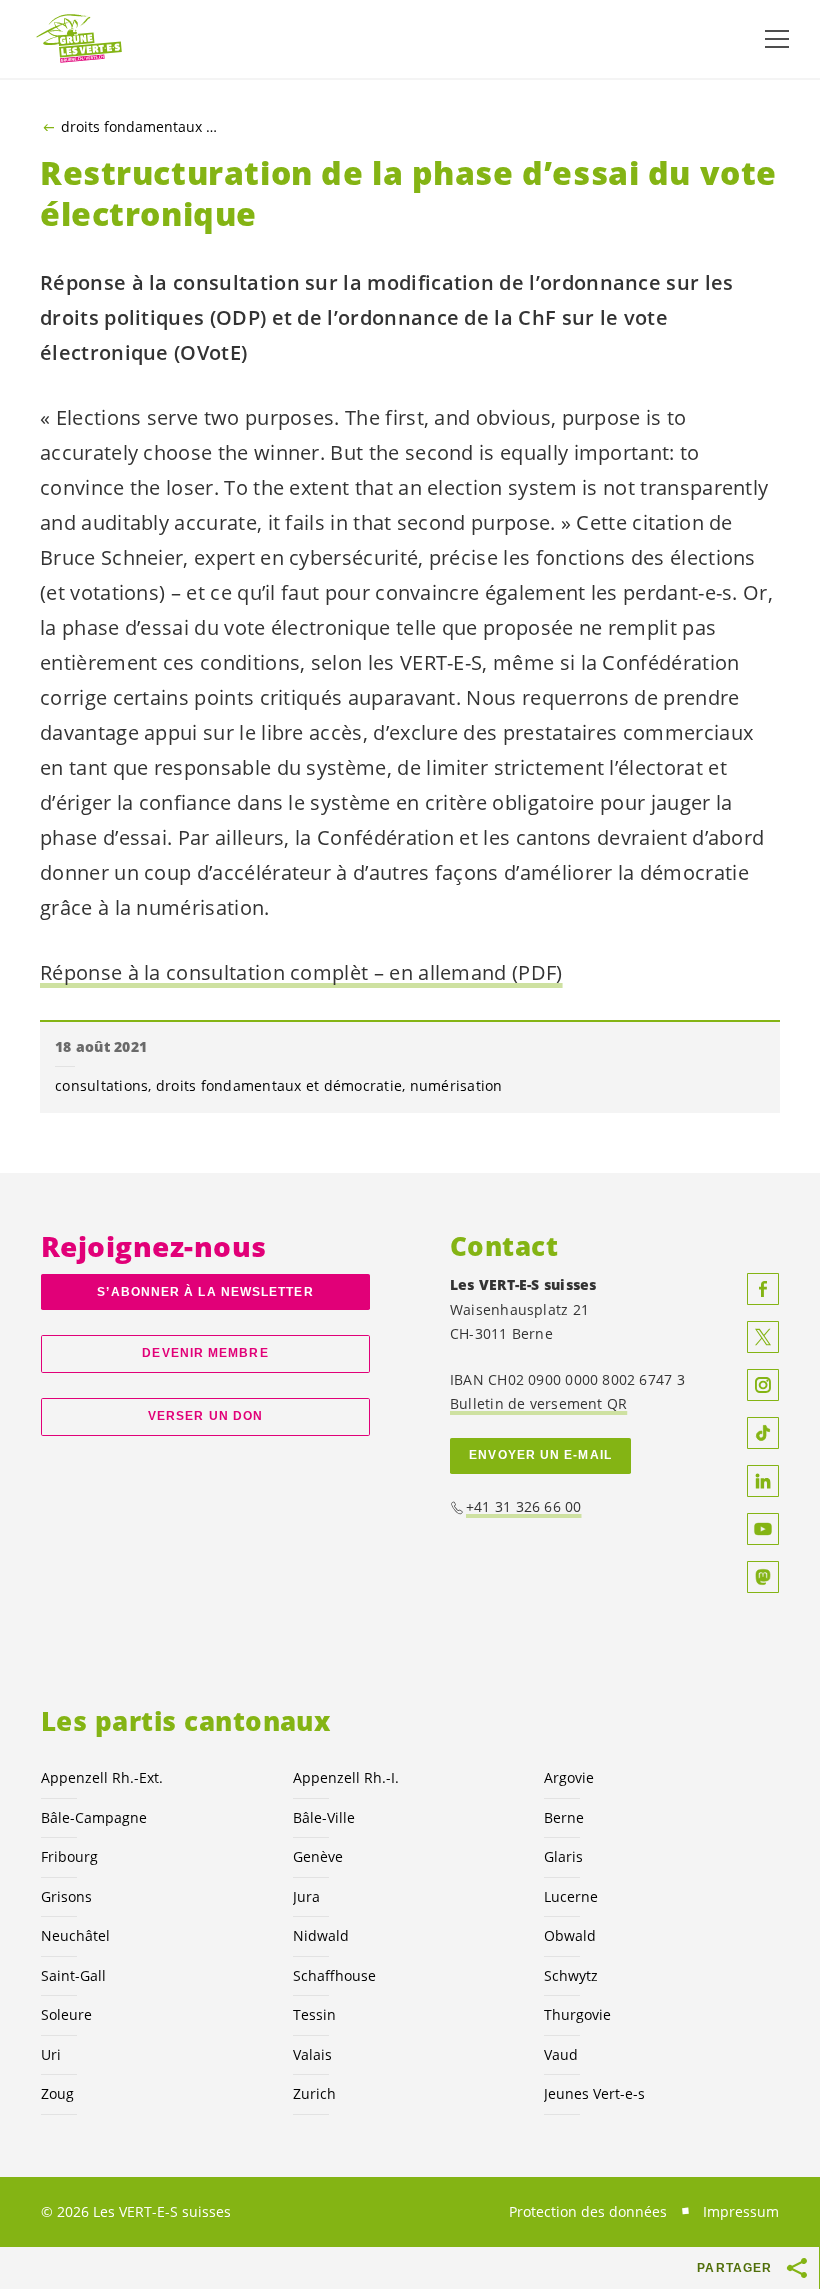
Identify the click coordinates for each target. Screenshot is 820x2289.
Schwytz (571, 1975)
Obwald (570, 1935)
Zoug (57, 2093)
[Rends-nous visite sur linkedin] (763, 1481)
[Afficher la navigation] (777, 39)
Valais (312, 2054)
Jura (306, 1896)
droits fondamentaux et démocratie (140, 127)
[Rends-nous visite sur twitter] (763, 1337)
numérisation (456, 1085)
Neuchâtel (75, 1935)
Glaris (563, 1856)
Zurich (314, 2093)
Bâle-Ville (324, 1817)
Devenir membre (205, 1353)
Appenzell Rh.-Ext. (102, 1777)
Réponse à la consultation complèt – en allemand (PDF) (301, 972)
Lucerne (571, 1896)
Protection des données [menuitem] (588, 2211)
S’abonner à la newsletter (205, 1292)
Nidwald (321, 1935)
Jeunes (594, 2093)
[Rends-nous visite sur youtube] (763, 1529)
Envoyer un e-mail (540, 1455)
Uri (51, 2054)
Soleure (66, 2014)
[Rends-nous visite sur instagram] (763, 1385)
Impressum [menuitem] (741, 2211)
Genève (318, 1856)
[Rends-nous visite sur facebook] (763, 1289)
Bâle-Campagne (94, 1817)
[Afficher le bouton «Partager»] (798, 2268)
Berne (564, 1817)
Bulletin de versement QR (538, 1403)
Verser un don (205, 1416)
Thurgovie (577, 2014)
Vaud (561, 2054)
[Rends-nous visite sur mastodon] (763, 1577)
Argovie (569, 1777)
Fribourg (69, 1856)
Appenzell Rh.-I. (346, 1777)
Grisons (66, 1896)
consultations (101, 1085)
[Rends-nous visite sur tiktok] (763, 1433)
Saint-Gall (73, 1975)
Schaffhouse (334, 1975)
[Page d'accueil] (80, 39)
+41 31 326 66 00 (524, 1506)
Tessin (314, 2014)
